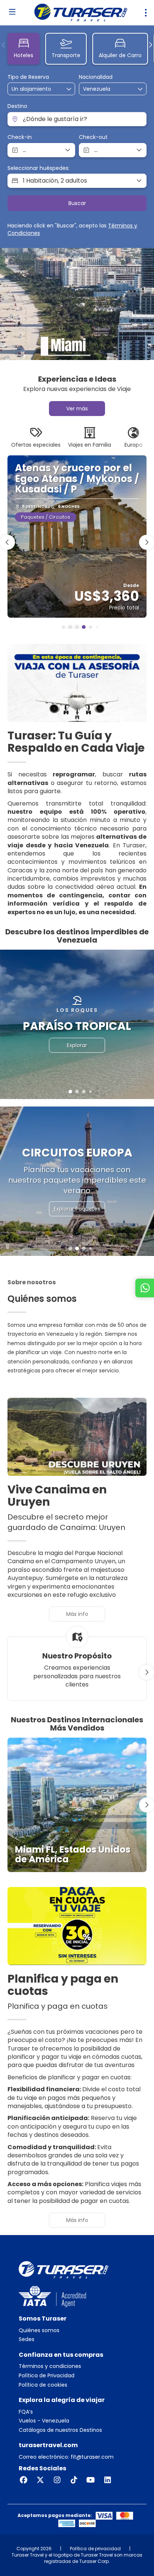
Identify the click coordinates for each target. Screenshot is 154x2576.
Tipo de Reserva (28, 77)
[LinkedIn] (107, 2480)
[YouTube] (91, 2480)
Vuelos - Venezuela (44, 2421)
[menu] (146, 13)
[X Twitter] (40, 2480)
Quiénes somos (39, 2330)
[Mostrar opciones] (141, 89)
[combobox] (102, 89)
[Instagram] (57, 2480)
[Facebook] (23, 2480)
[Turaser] (64, 2269)
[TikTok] (74, 2480)
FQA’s (26, 2412)
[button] (4, 45)
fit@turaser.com (91, 2457)
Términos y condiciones (50, 2366)
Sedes (27, 2339)
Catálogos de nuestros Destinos (60, 2430)
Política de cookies (43, 2385)
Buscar (77, 203)
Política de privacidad (95, 2549)
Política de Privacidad (47, 2376)
